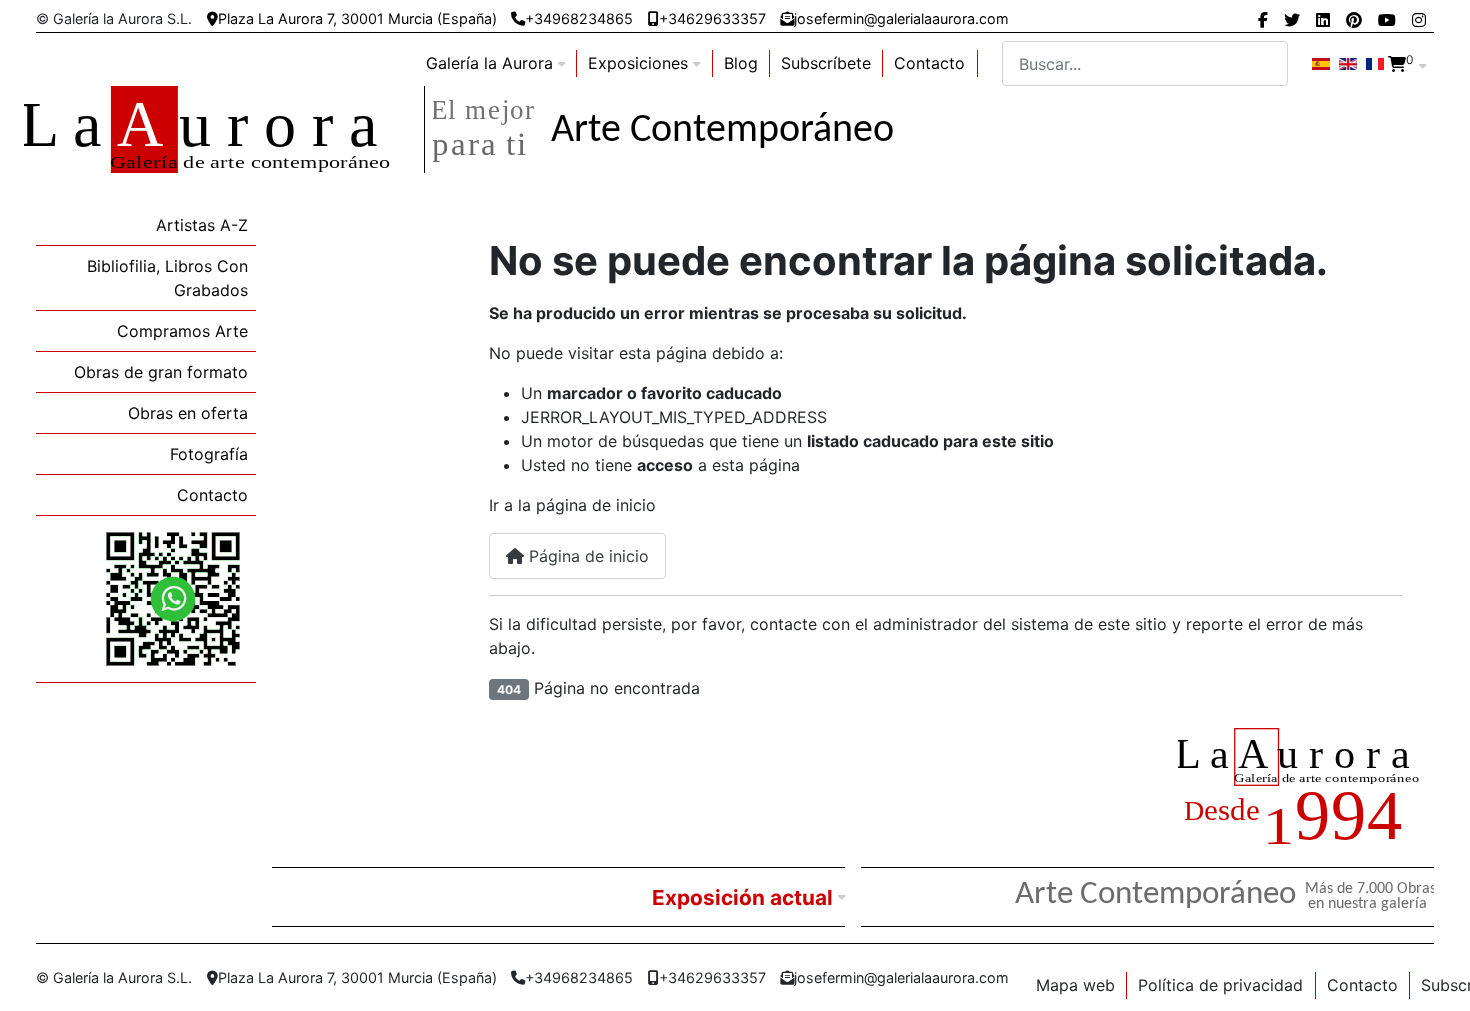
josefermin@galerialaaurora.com (901, 18)
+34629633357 (712, 18)
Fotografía (209, 454)
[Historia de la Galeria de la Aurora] (1306, 790)
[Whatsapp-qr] (173, 598)
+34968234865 (579, 18)
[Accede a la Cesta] (1397, 64)
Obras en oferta (188, 413)
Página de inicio (586, 556)
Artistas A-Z (202, 225)
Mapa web (1075, 985)
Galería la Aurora (489, 63)
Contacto (929, 63)
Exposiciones (638, 63)
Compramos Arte (182, 331)
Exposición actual (742, 897)
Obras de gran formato (161, 372)
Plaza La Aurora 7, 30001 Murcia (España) (357, 18)
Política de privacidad (1220, 985)
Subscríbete (826, 63)
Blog (741, 63)
